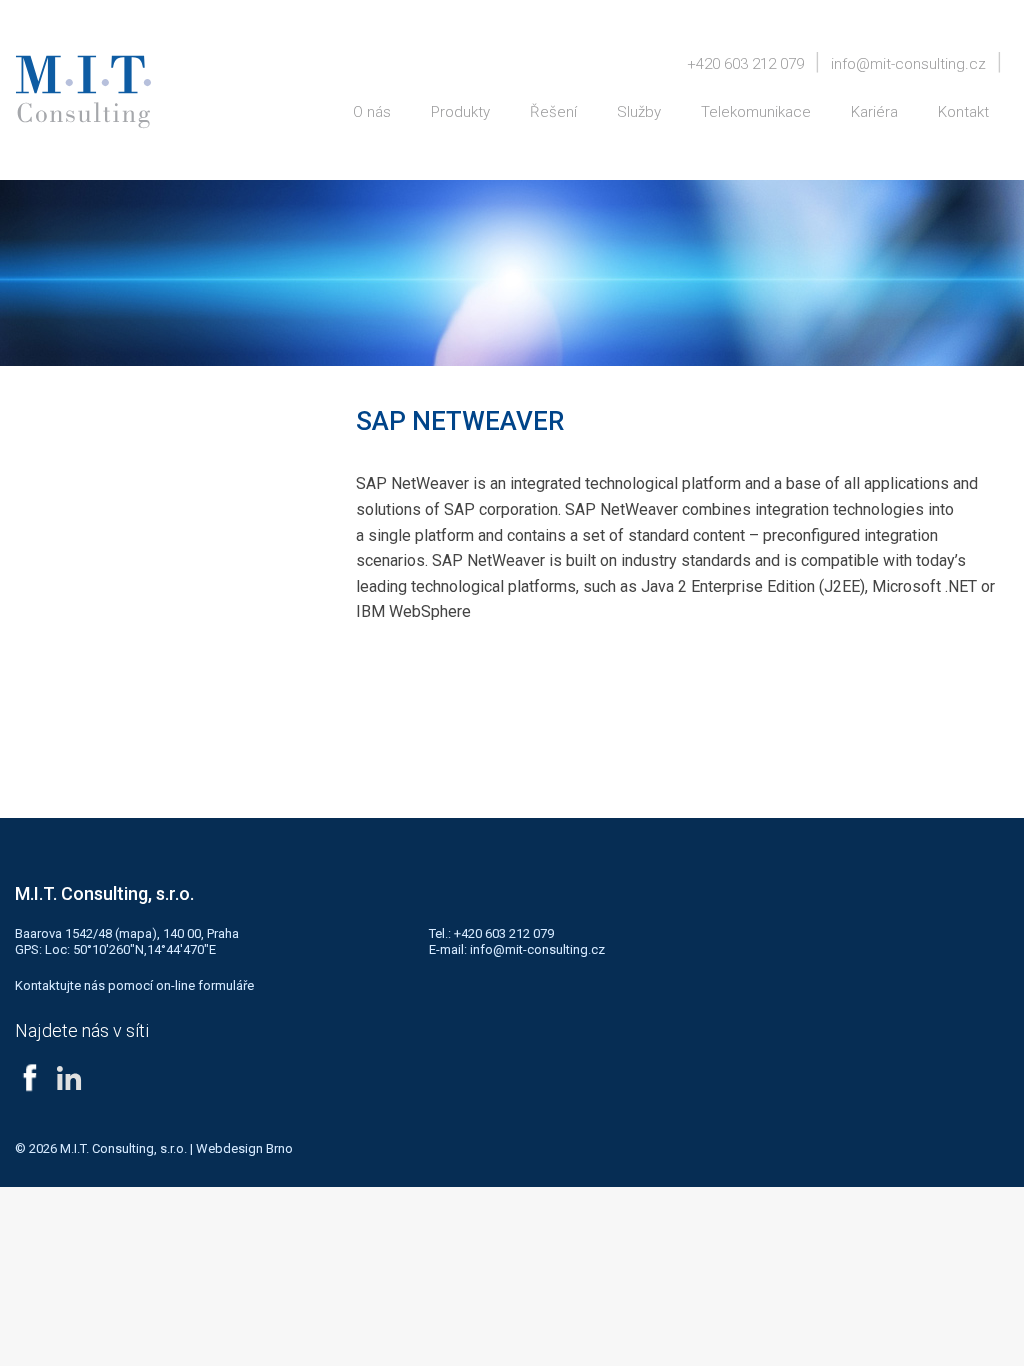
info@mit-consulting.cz (908, 64)
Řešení (553, 112)
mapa (135, 933)
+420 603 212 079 (745, 64)
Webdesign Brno (244, 1148)
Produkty (460, 112)
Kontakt (963, 112)
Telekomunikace (756, 112)
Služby (639, 112)
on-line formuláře (205, 985)
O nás (372, 112)
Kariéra (874, 112)
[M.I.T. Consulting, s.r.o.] (83, 92)
